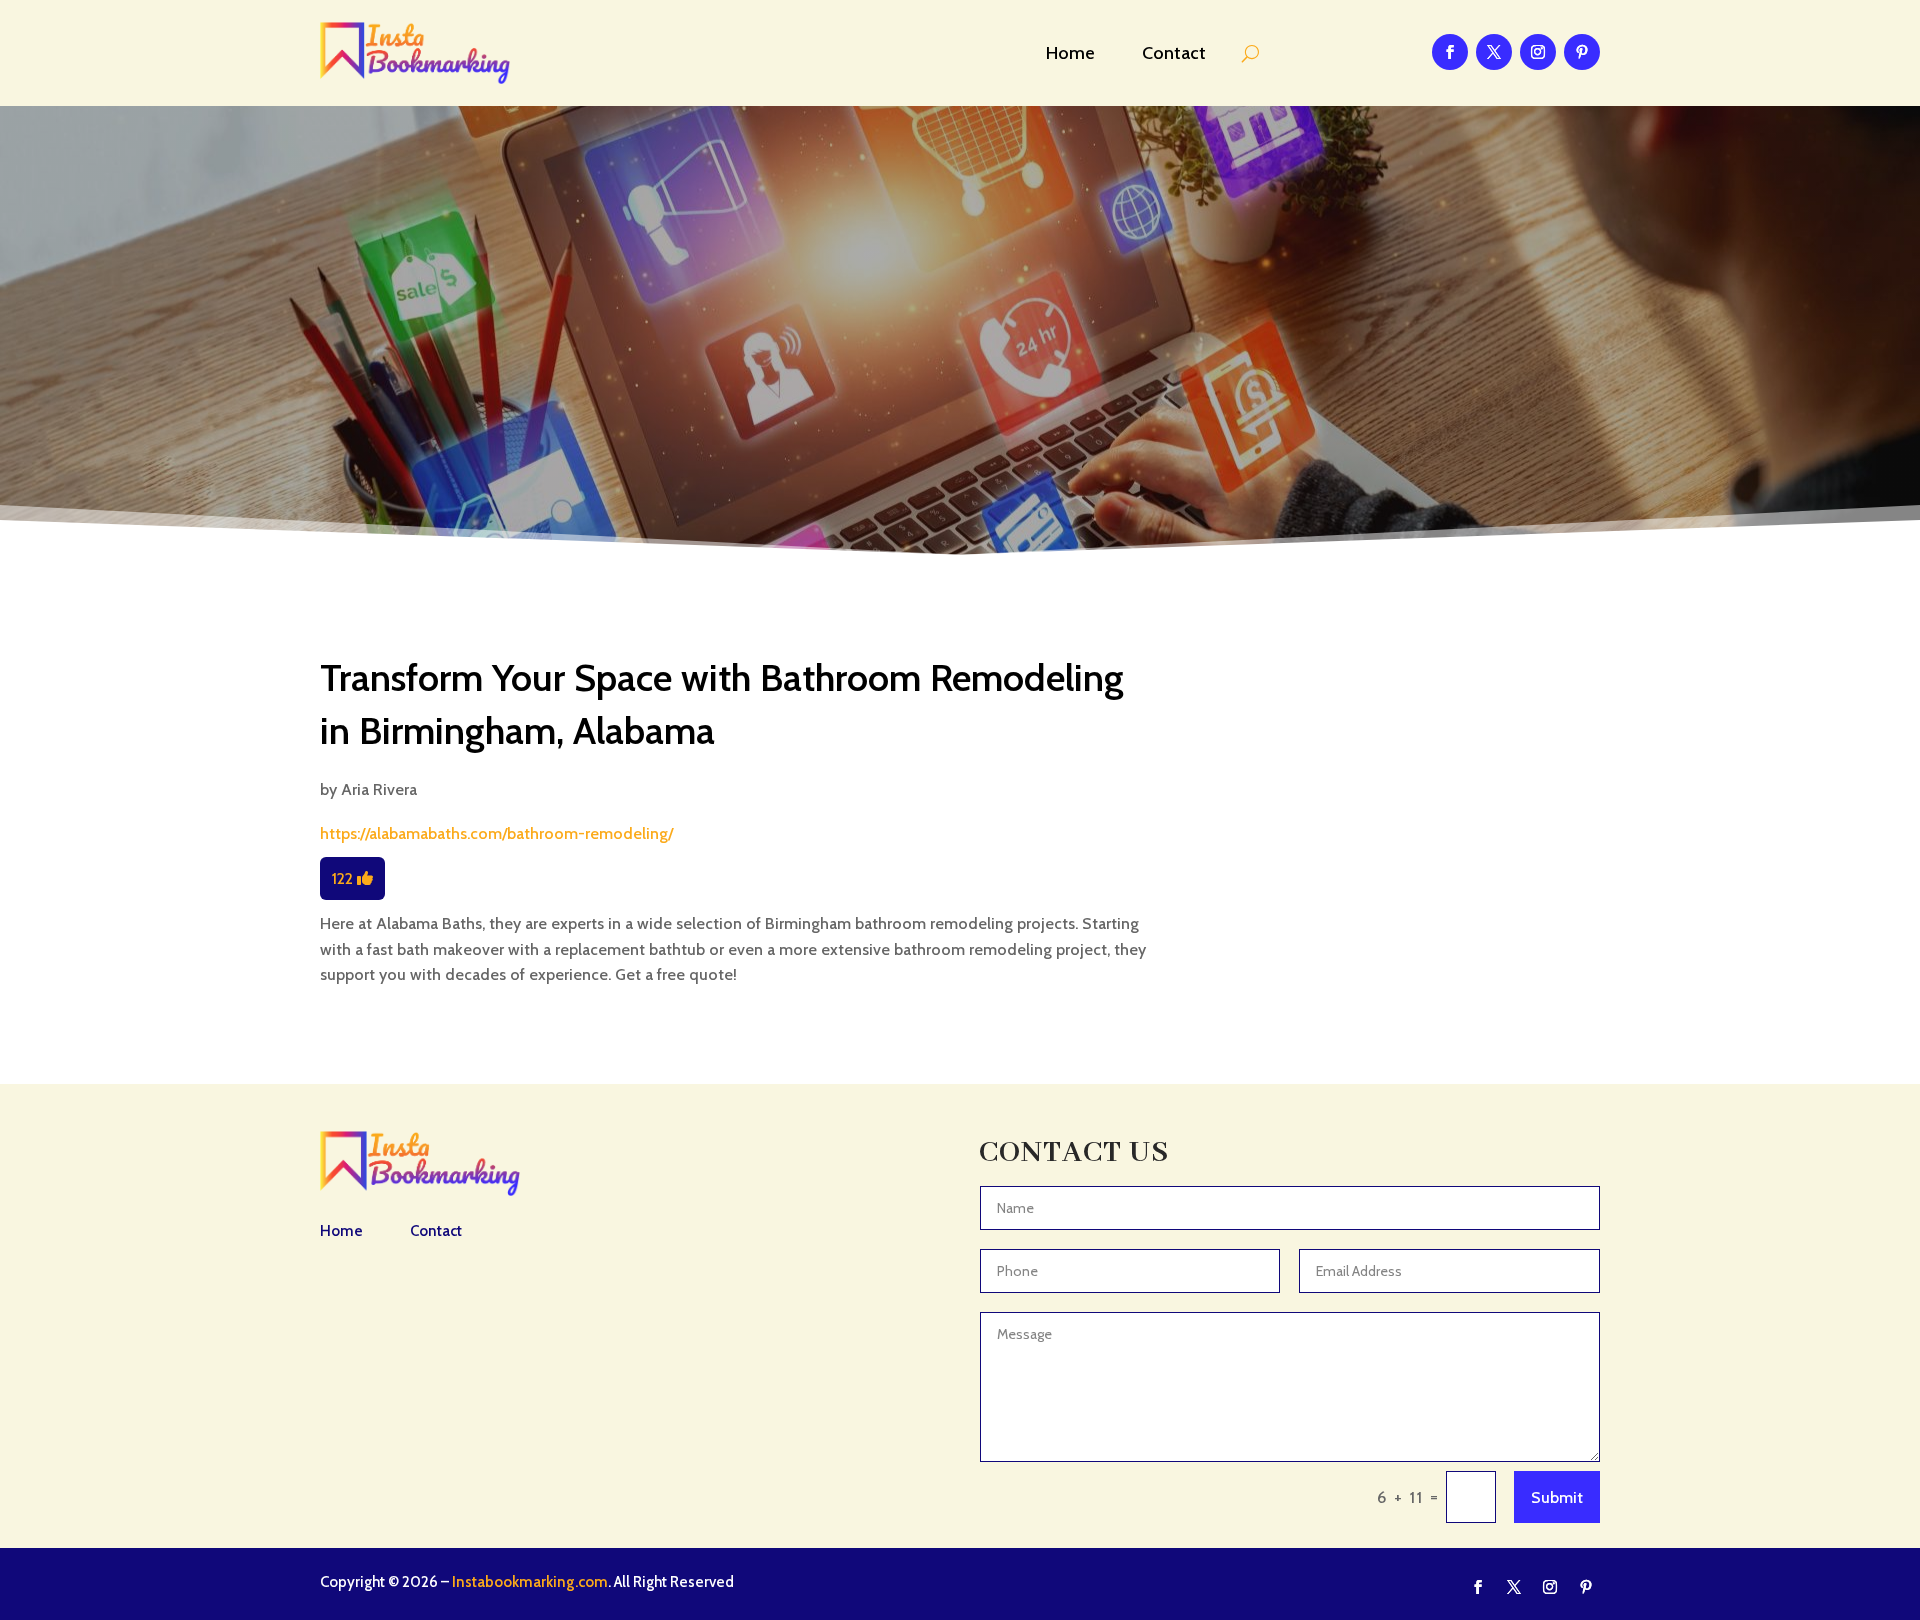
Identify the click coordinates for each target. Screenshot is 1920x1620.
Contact (1174, 53)
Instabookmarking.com (530, 1582)
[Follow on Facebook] (1450, 52)
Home (1070, 53)
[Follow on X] (1494, 52)
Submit (1557, 1497)
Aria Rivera (379, 789)
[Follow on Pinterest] (1582, 52)
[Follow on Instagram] (1538, 52)
